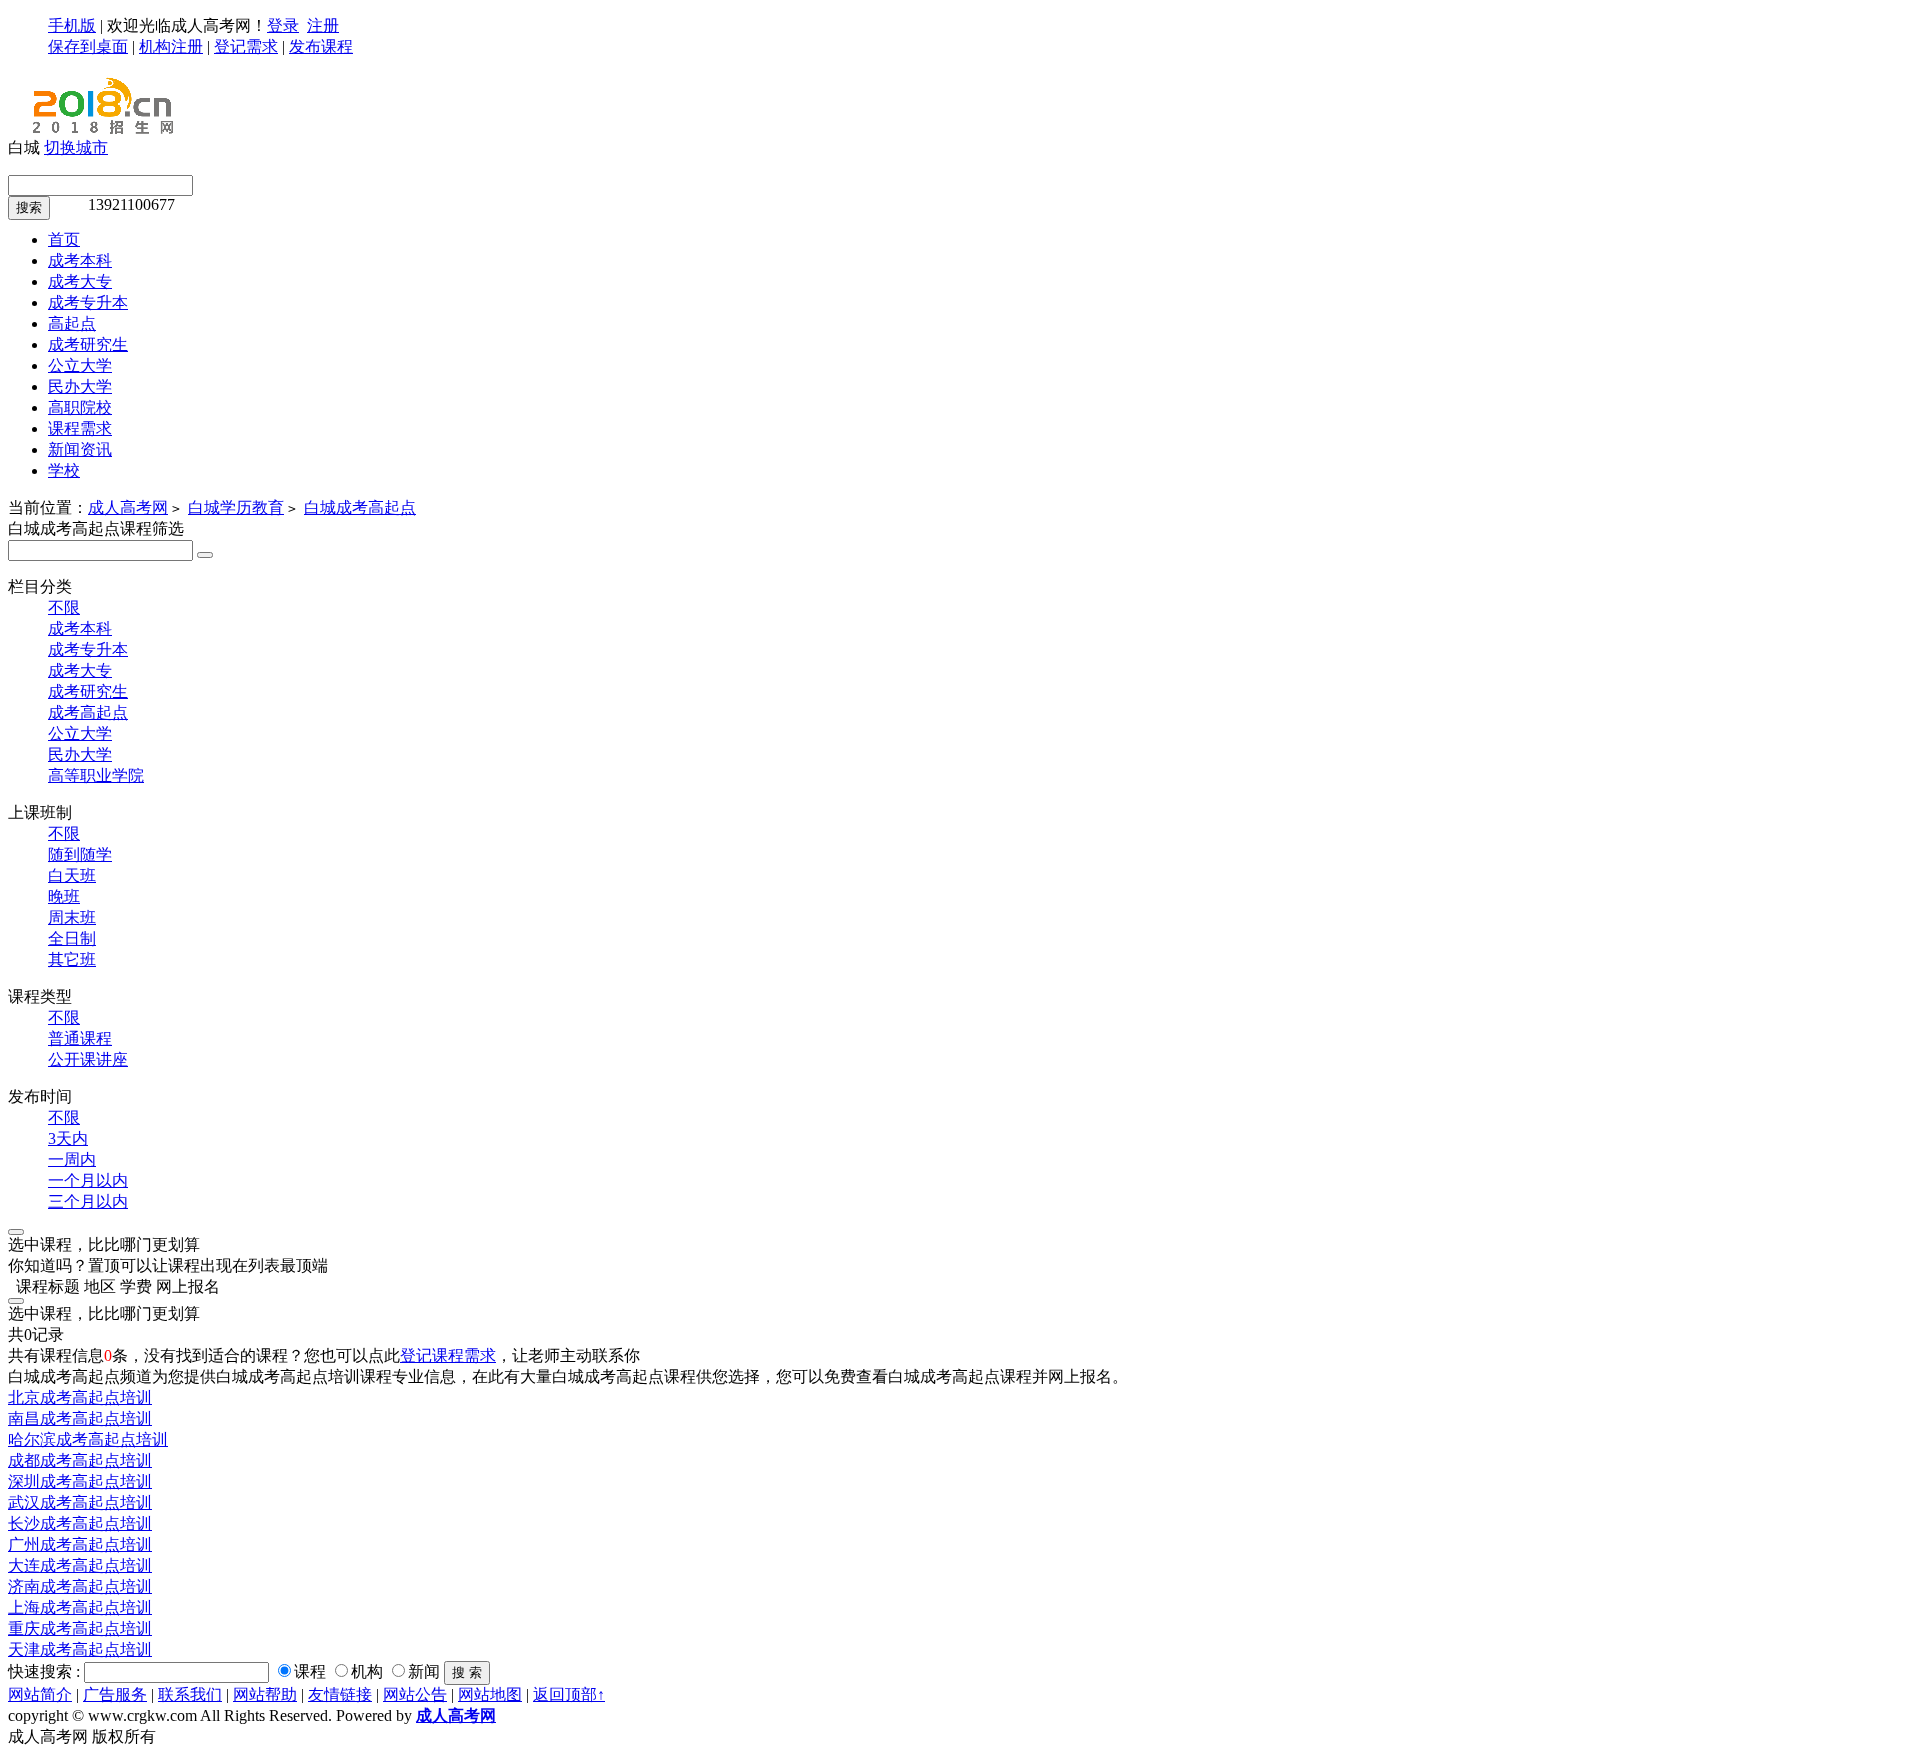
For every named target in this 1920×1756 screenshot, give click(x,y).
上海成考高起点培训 (80, 1607)
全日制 (72, 938)
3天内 (68, 1138)
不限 (64, 607)
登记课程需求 (448, 1355)
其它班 (72, 959)
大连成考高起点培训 (80, 1565)
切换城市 (76, 147)
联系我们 (190, 1694)
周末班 (72, 917)
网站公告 (415, 1694)
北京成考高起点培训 (80, 1397)
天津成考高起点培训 (80, 1649)
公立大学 (80, 733)
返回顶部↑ (569, 1694)
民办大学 (80, 754)
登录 (283, 25)
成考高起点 (88, 712)
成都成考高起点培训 (80, 1460)
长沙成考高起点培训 (80, 1523)
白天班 (72, 875)
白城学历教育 (236, 507)
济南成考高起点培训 (80, 1586)
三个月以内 (88, 1201)
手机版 (72, 25)
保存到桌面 (88, 46)
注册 (323, 25)
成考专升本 (88, 649)
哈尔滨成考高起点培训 (88, 1439)
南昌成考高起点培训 (80, 1418)
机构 (367, 1671)
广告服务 (115, 1694)
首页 (64, 239)
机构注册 (171, 46)
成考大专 (80, 670)
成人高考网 (128, 507)
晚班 (64, 896)
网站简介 (40, 1694)
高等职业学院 (96, 775)
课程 (310, 1671)
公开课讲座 (88, 1059)
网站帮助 (265, 1694)
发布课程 (321, 46)
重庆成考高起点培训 (80, 1628)
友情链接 (340, 1694)
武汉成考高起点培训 (80, 1502)
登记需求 (246, 46)
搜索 (29, 207)
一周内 (72, 1159)
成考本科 (80, 628)
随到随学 (80, 854)
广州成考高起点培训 (80, 1544)
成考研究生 (88, 691)
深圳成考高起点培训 (80, 1481)
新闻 (424, 1671)
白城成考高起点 (360, 507)
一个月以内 (88, 1180)
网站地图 (490, 1694)
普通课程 (80, 1038)
